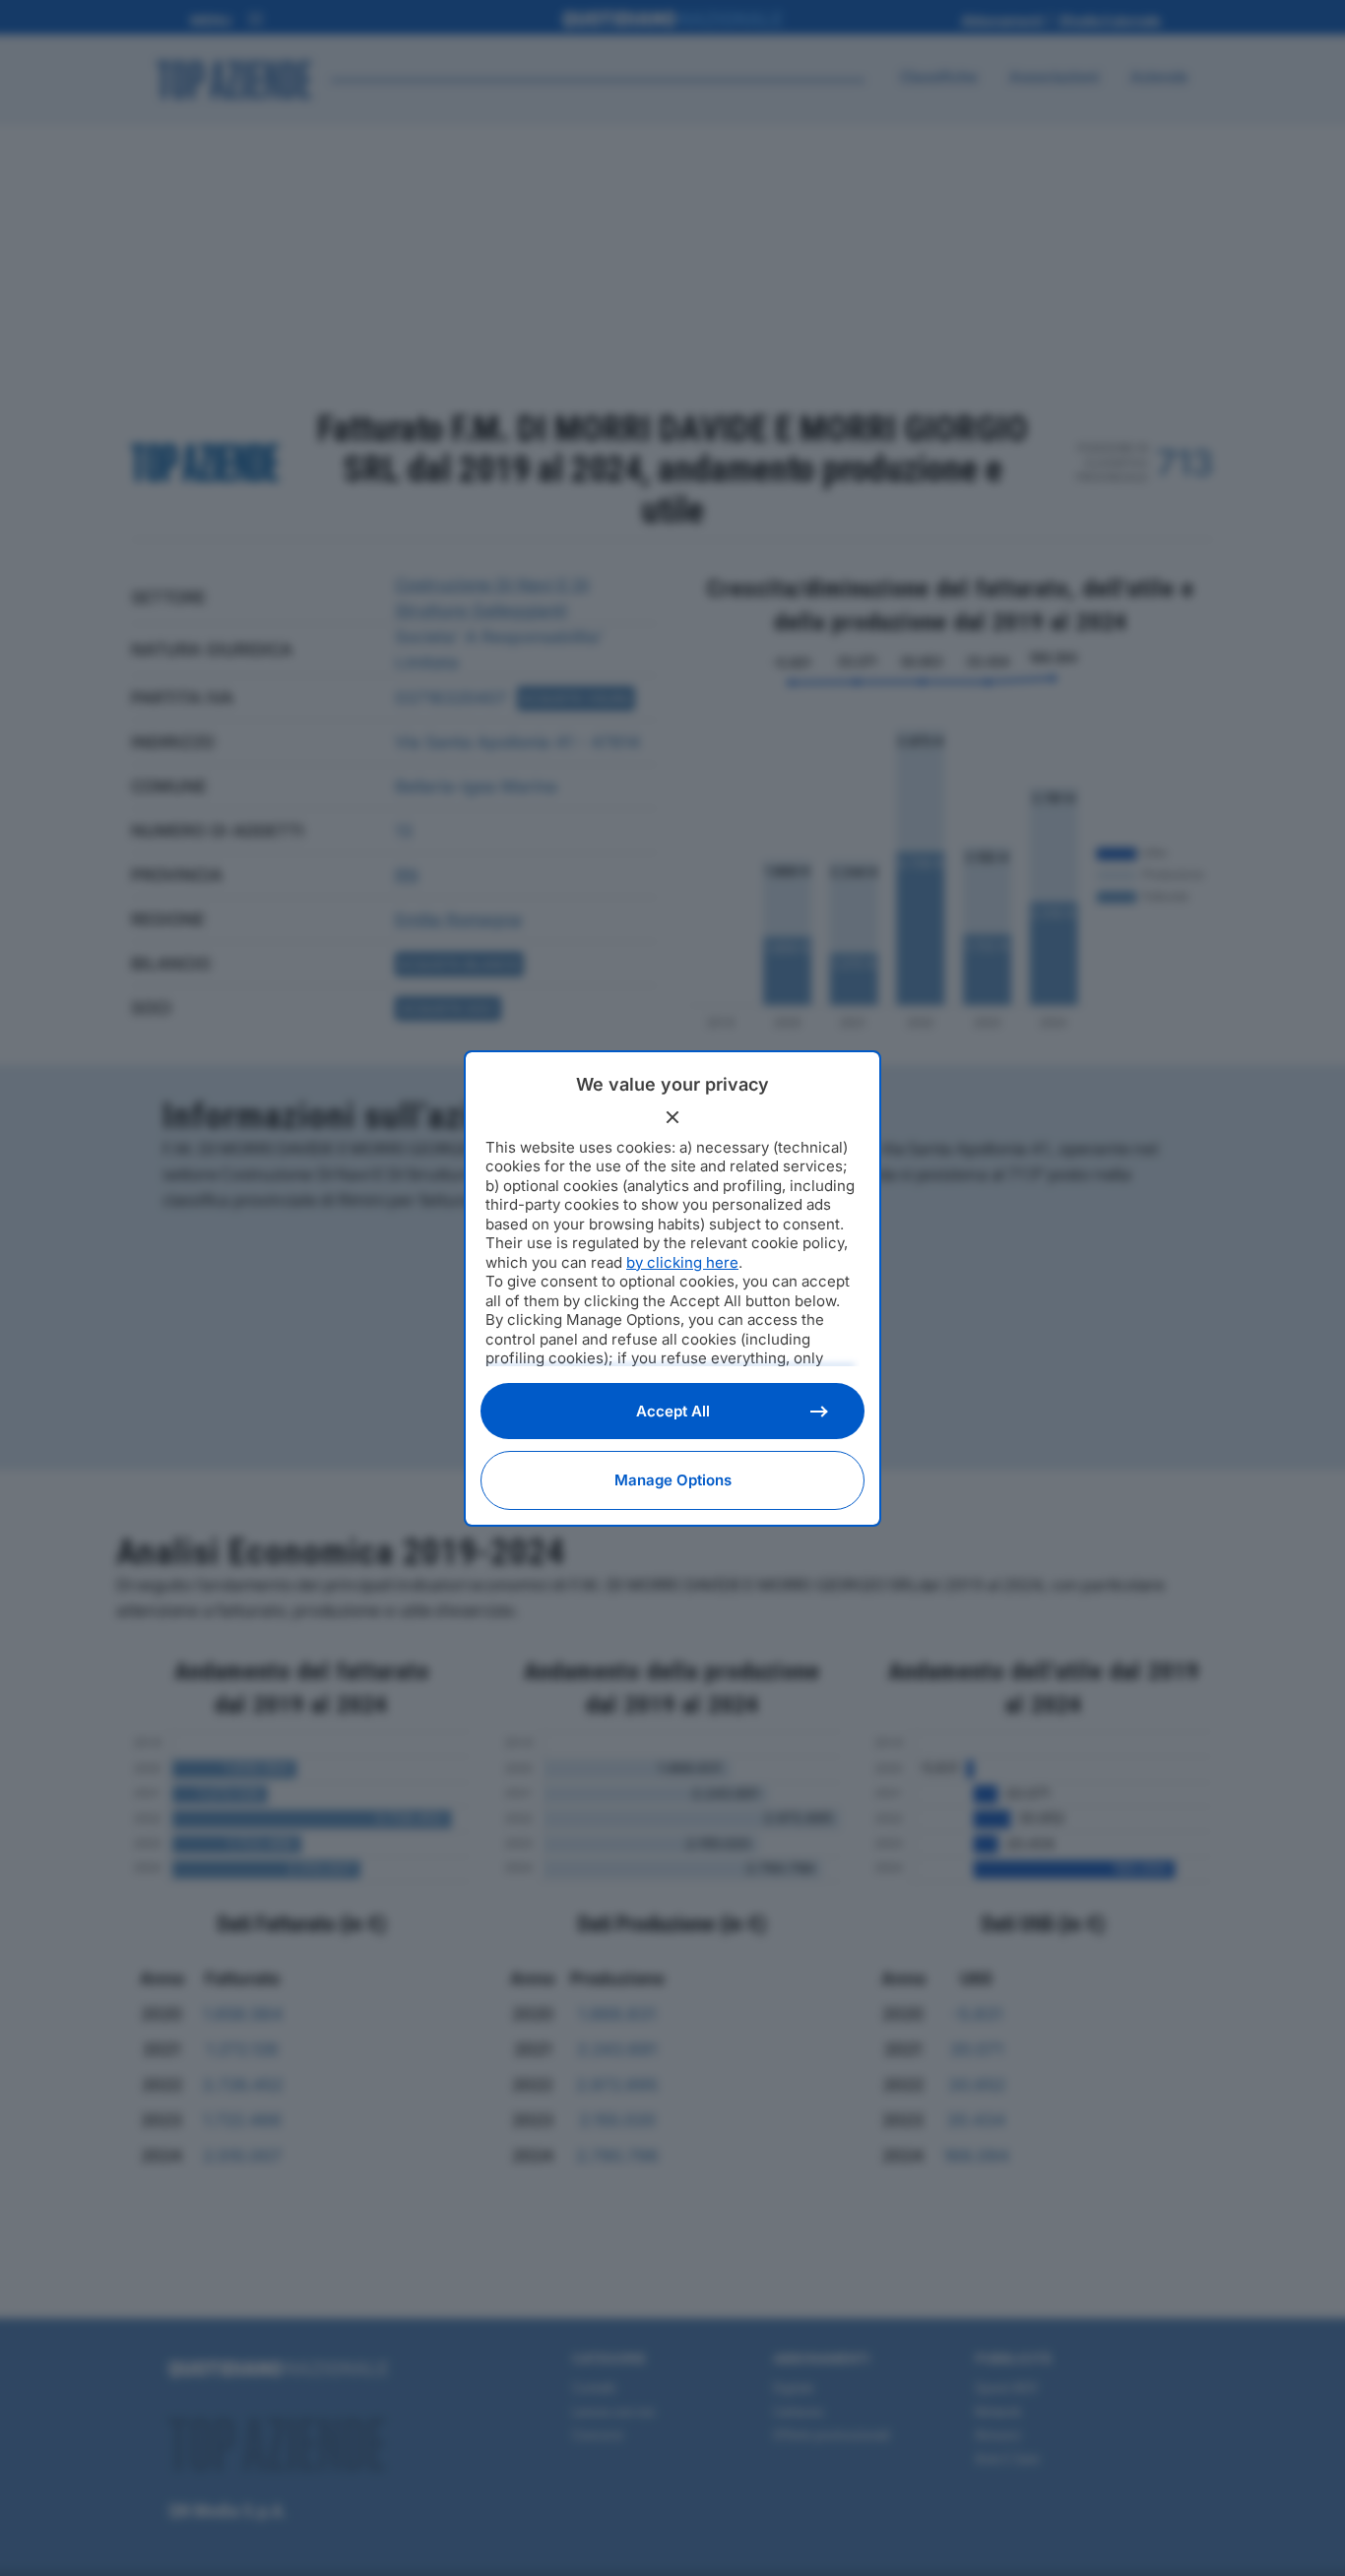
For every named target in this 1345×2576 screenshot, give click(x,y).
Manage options (673, 1480)
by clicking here (682, 1262)
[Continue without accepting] (672, 1117)
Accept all (673, 1411)
